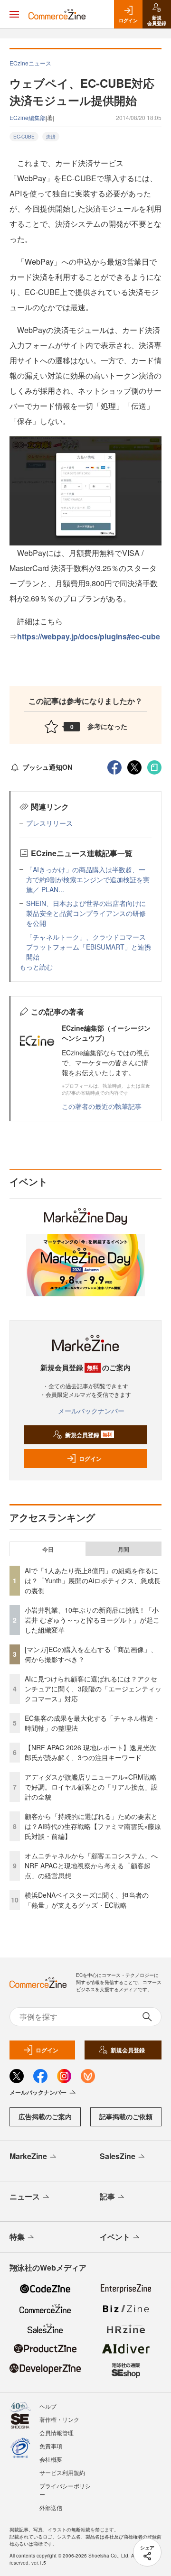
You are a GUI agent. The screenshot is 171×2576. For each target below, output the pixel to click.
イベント (115, 2237)
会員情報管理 (57, 2433)
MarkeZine (28, 2156)
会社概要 (51, 2459)
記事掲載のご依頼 (126, 2116)
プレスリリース (49, 823)
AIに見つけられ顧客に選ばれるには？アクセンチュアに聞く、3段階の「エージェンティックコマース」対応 (93, 1689)
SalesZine (118, 2156)
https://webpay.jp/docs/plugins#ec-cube (89, 636)
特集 (17, 2237)
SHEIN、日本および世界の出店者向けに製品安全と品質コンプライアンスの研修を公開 (86, 913)
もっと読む (36, 967)
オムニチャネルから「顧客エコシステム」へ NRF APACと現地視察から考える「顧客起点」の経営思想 (95, 1865)
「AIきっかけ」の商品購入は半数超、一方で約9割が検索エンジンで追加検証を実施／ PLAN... (88, 879)
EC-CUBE (24, 137)
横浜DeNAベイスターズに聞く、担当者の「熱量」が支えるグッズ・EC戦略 (87, 1900)
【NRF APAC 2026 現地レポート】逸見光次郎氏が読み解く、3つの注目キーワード (90, 1752)
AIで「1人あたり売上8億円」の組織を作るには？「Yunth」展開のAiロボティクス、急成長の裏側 (93, 1580)
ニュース (25, 2196)
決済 (51, 137)
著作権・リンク (59, 2419)
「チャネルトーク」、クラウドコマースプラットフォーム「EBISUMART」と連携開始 (89, 947)
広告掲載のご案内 (45, 2116)
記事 (107, 2196)
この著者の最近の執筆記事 (102, 1106)
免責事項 (51, 2446)
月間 (123, 1549)
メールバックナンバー (91, 1411)
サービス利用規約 (62, 2472)
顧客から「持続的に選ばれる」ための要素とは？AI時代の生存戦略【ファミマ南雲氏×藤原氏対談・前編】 (93, 1826)
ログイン (90, 1459)
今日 (48, 1549)
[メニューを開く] (14, 14)
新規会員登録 (89, 1435)
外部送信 (51, 2507)
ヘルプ (48, 2406)
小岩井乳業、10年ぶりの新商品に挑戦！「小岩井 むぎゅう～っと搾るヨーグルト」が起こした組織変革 (92, 1620)
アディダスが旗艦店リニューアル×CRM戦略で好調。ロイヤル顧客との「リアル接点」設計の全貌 (91, 1787)
